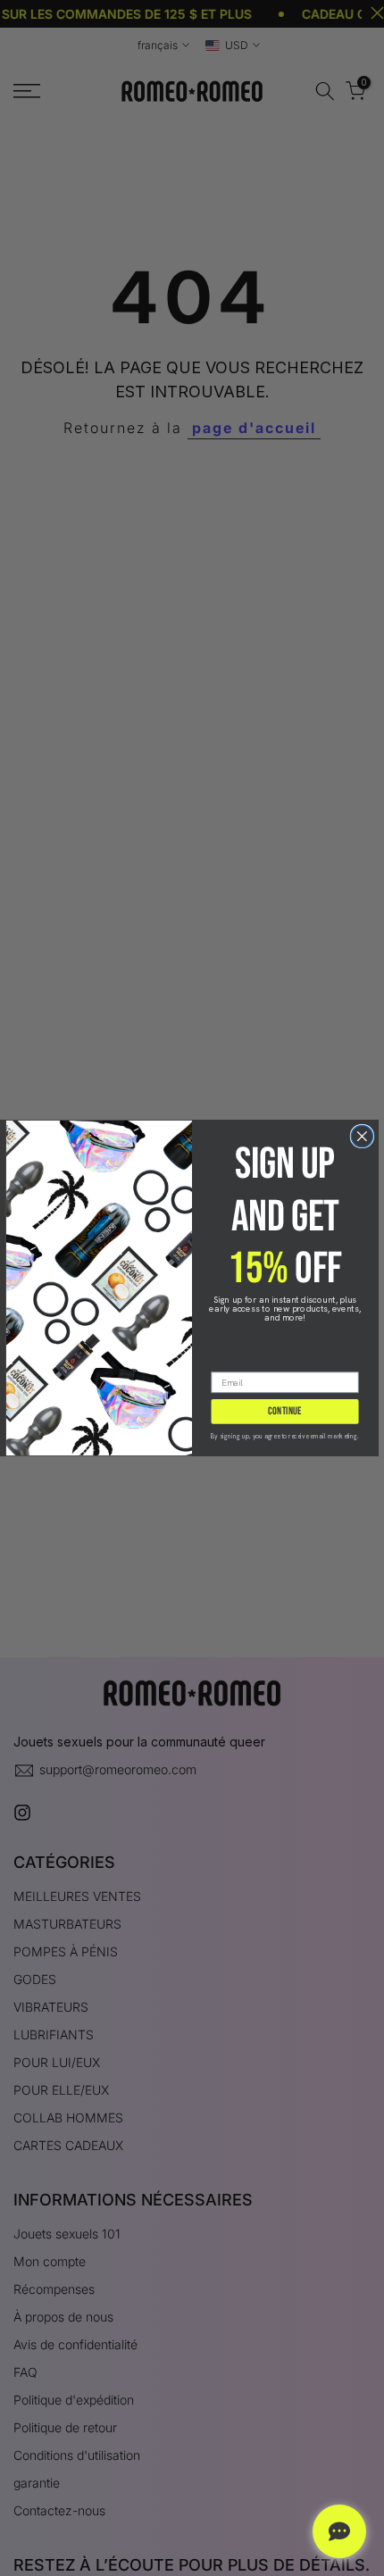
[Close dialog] (362, 1136)
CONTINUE (284, 1411)
